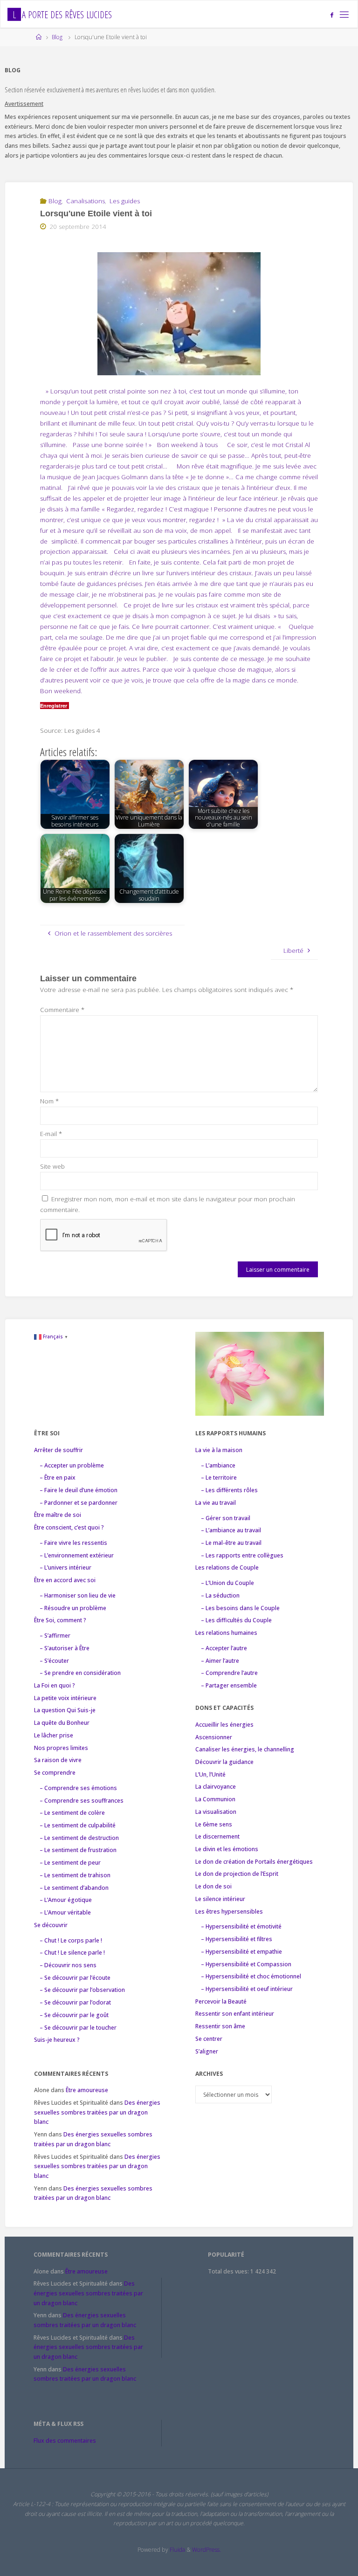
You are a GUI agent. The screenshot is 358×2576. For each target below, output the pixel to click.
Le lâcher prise (54, 1735)
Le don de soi (213, 1886)
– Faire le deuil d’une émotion (79, 1490)
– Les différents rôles (229, 1490)
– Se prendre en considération (80, 1673)
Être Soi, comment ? (60, 1620)
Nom (49, 1101)
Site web (52, 1166)
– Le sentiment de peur (70, 1863)
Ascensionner (214, 1737)
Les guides (125, 201)
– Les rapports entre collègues (242, 1555)
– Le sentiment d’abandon (74, 1888)
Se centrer (209, 2039)
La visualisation (216, 1812)
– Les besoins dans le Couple (240, 1608)
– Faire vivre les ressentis (73, 1543)
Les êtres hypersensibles (229, 1911)
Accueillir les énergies (224, 1725)
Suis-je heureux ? (57, 2040)
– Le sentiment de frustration (78, 1850)
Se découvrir (51, 1925)
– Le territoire (219, 1477)
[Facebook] (332, 15)
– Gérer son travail (226, 1518)
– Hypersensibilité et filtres (237, 1939)
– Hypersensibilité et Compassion (246, 1964)
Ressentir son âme (220, 2026)
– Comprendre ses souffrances (82, 1801)
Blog (57, 37)
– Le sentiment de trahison (75, 1875)
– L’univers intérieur (65, 1567)
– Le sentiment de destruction (79, 1838)
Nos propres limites (61, 1748)
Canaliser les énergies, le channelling (245, 1749)
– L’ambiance (218, 1465)
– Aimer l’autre (220, 1661)
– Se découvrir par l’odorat (75, 2002)
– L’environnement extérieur (77, 1555)
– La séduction (220, 1595)
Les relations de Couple (227, 1567)
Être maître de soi (58, 1515)
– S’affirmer (55, 1636)
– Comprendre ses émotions (78, 1788)
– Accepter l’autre (224, 1648)
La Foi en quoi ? (55, 1685)
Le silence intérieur (220, 1899)
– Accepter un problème (72, 1465)
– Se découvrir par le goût (74, 2015)
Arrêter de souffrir (59, 1450)
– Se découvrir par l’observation (82, 1990)
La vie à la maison (219, 1450)
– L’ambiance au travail (231, 1530)
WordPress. (207, 2550)
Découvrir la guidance (224, 1762)
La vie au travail (216, 1503)
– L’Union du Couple (227, 1583)
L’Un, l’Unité (210, 1774)
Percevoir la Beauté (221, 2001)
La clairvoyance (216, 1787)
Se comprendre (55, 1773)
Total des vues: (229, 2271)
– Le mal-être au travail (231, 1543)
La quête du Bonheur (62, 1723)
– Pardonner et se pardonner (79, 1503)
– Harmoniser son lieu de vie (78, 1595)
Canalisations (86, 201)
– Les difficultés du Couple (236, 1620)
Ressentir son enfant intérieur (235, 2014)
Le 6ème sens (214, 1824)
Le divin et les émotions (227, 1849)
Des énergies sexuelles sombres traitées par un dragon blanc (97, 2112)
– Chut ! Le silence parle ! (72, 1953)
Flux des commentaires (65, 2441)
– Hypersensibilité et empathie (241, 1952)
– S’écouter (54, 1661)
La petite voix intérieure (65, 1698)
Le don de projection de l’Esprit (237, 1874)
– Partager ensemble (229, 1685)
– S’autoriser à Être (65, 1648)
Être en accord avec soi (65, 1580)
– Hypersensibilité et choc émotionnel (251, 1976)
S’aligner (207, 2051)
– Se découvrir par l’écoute (75, 1978)
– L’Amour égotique (66, 1900)
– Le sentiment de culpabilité (78, 1825)
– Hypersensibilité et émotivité (241, 1926)
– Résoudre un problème (73, 1608)
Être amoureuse (87, 2090)
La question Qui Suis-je (65, 1710)
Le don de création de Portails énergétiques (254, 1862)
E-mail (51, 1134)
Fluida (177, 2550)
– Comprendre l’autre (229, 1673)
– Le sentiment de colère (72, 1813)
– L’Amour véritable (65, 1912)
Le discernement (217, 1836)
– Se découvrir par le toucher (78, 2028)
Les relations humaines (226, 1633)
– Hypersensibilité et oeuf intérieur (247, 1989)
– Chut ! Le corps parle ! (71, 1940)
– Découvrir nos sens (68, 1965)
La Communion (215, 1799)
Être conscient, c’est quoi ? (69, 1527)
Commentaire (62, 1010)
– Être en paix (58, 1477)
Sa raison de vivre (58, 1760)
